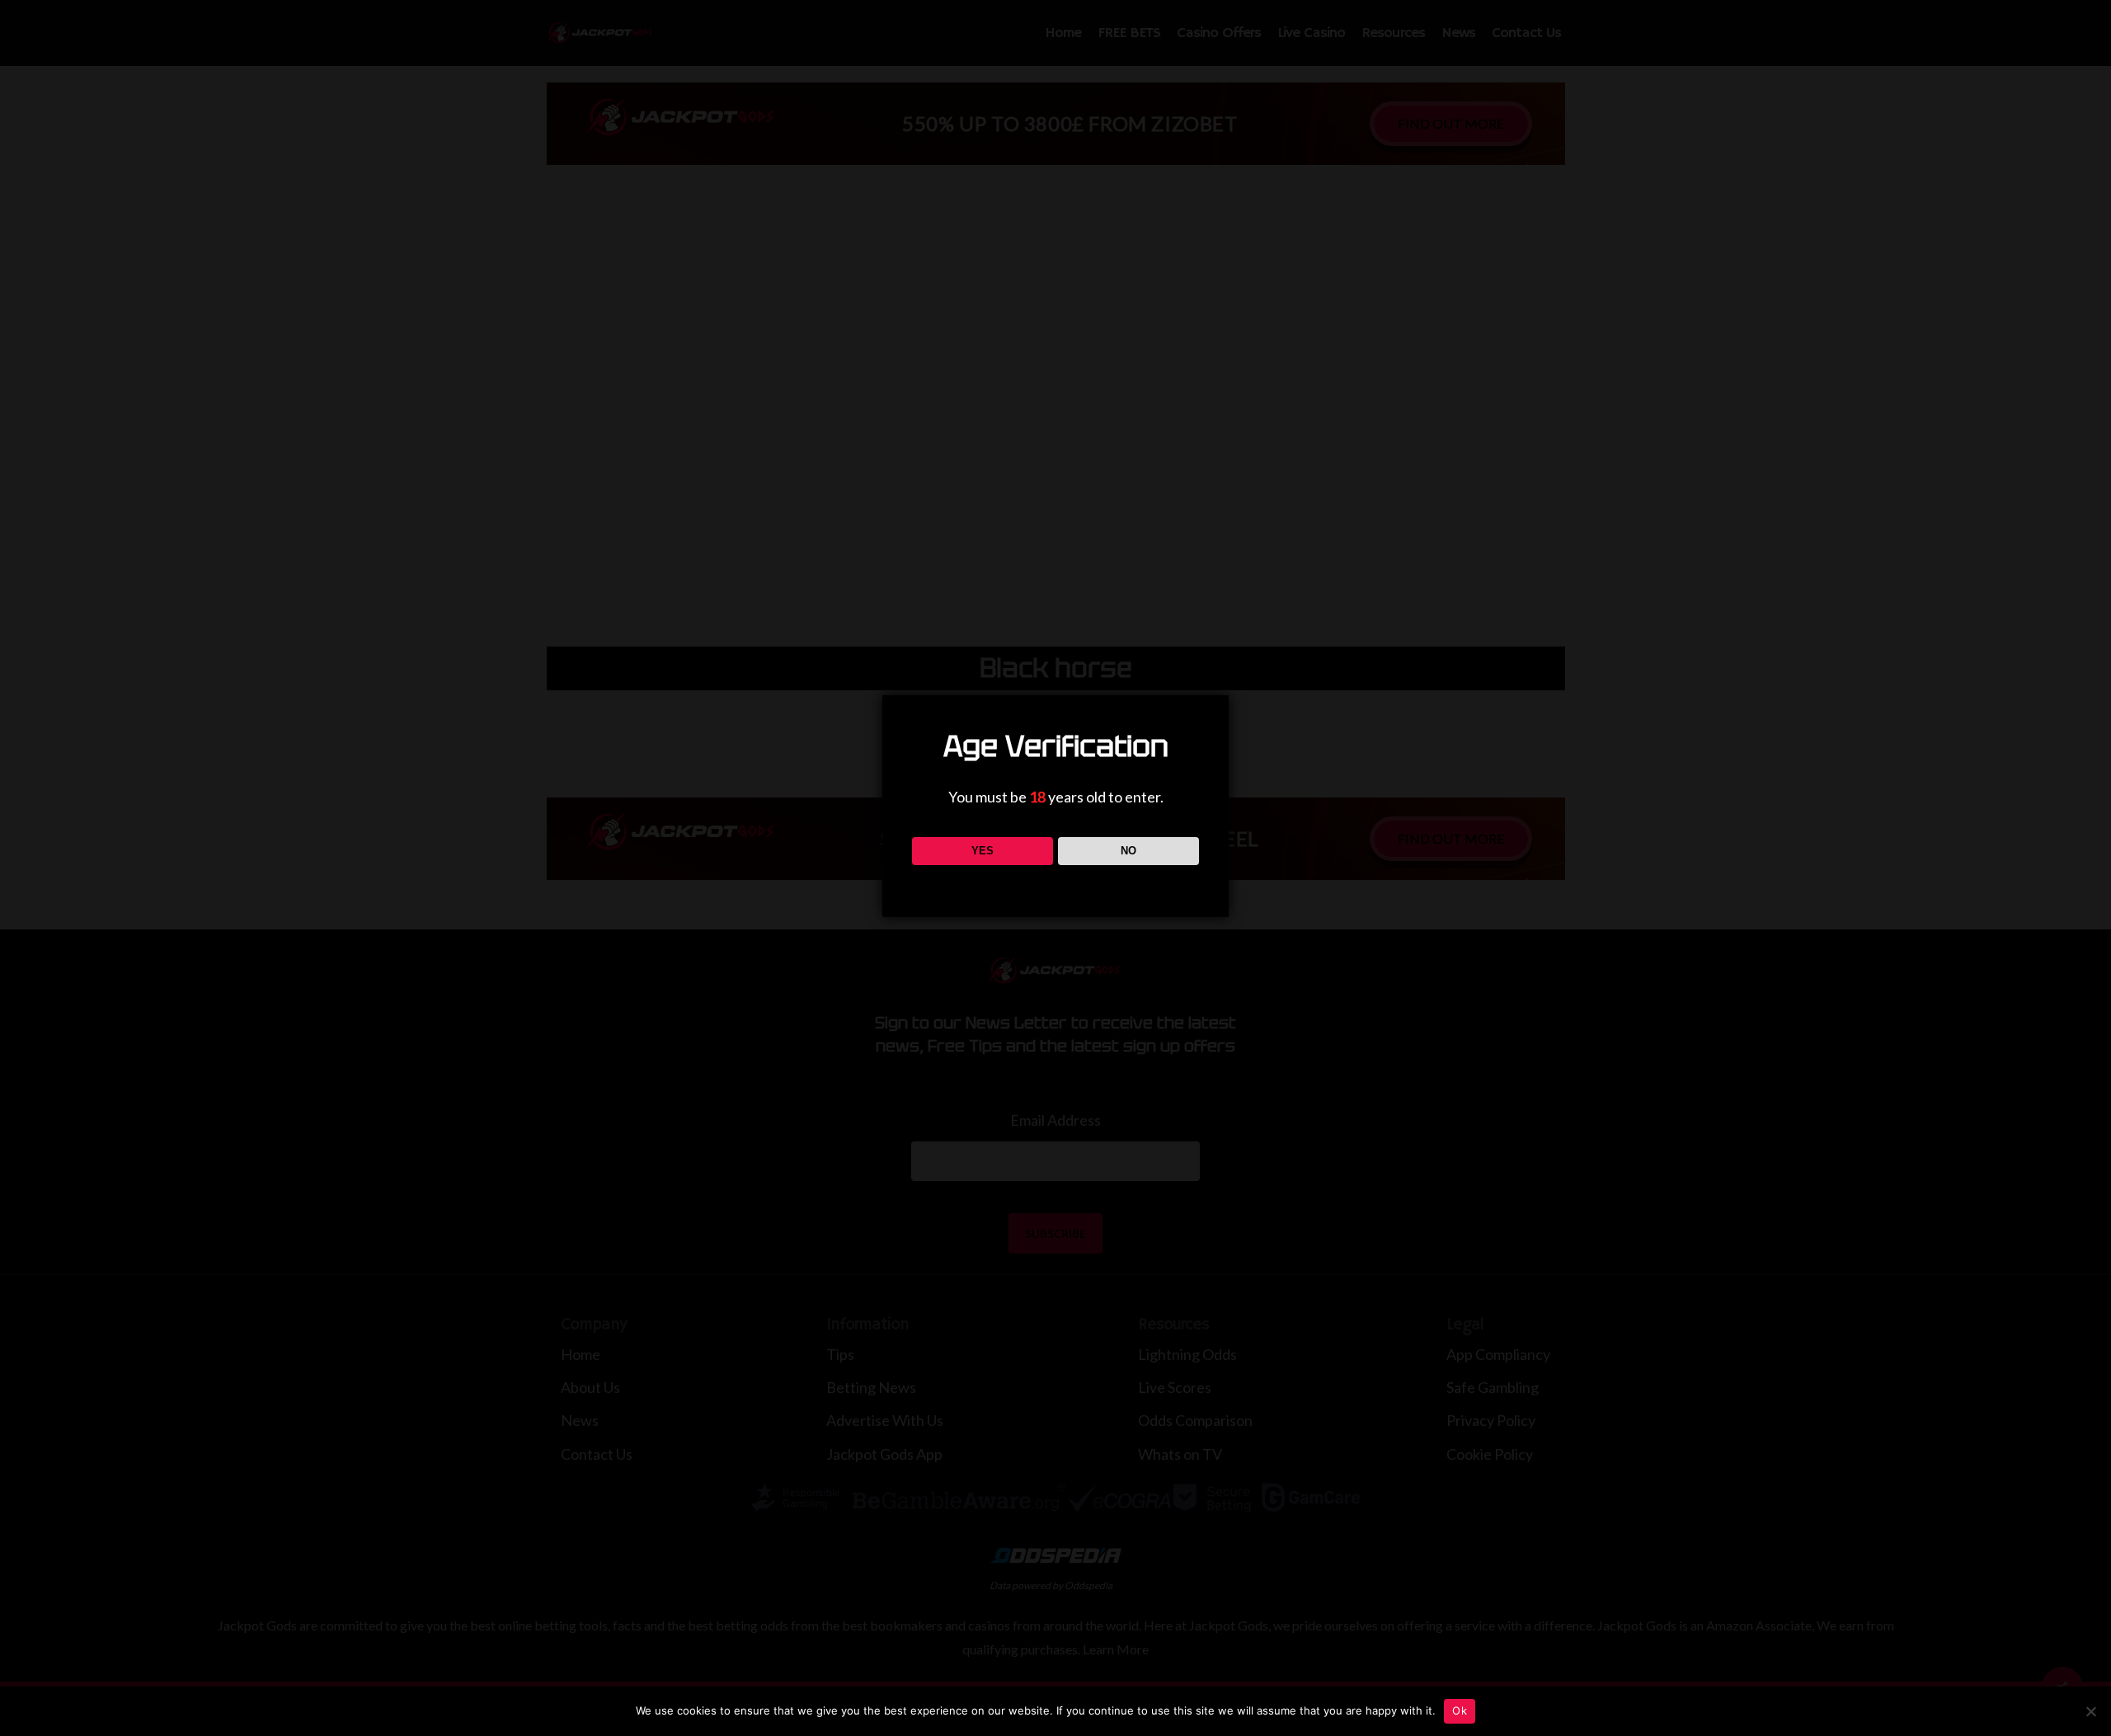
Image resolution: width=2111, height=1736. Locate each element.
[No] (2090, 1711)
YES (983, 851)
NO (1128, 851)
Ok (1460, 1710)
